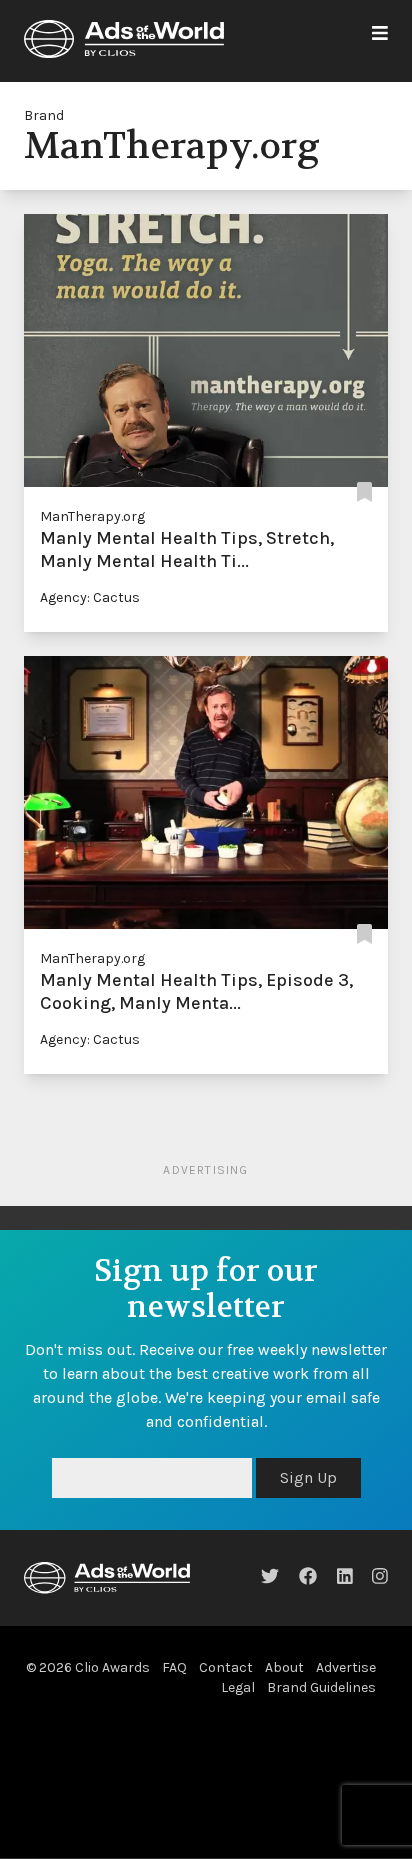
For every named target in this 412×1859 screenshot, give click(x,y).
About (284, 1667)
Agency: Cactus (90, 597)
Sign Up (308, 1477)
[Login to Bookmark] (364, 492)
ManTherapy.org (92, 516)
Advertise (346, 1667)
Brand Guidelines (321, 1687)
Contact (226, 1667)
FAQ (174, 1667)
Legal (238, 1687)
